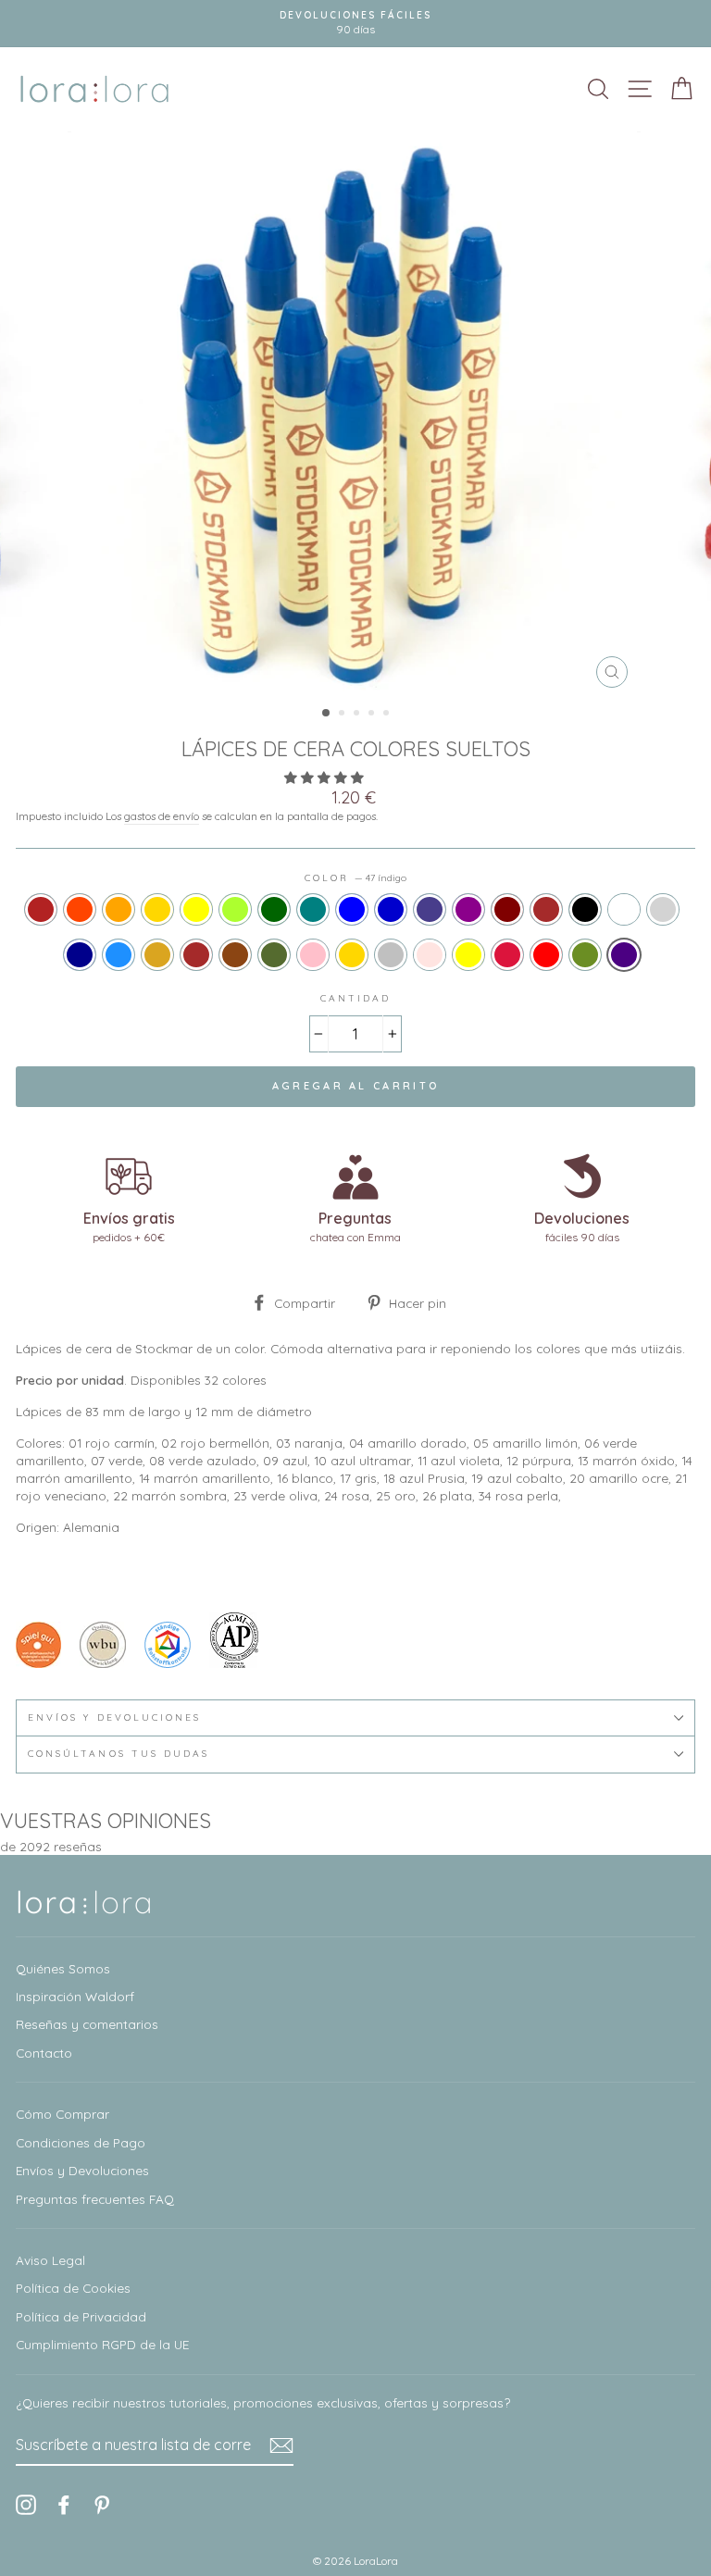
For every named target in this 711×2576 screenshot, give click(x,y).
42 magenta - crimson (507, 955)
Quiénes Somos (63, 1968)
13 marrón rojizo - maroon (507, 909)
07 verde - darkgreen (274, 909)
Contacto (44, 2053)
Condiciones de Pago (81, 2142)
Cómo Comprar (62, 2114)
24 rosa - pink (313, 955)
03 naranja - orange (118, 909)
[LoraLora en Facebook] (64, 2504)
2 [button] (343, 715)
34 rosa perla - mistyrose (430, 955)
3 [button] (358, 715)
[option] (356, 414)
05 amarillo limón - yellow (196, 909)
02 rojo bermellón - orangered (80, 909)
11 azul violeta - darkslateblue (430, 909)
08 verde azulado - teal (313, 909)
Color (355, 878)
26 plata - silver (391, 955)
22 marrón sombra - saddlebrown (235, 955)
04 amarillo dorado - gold (157, 909)
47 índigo (624, 955)
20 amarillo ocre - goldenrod (157, 955)
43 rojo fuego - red (546, 955)
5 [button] (388, 715)
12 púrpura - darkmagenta (468, 909)
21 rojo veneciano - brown (196, 955)
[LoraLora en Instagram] (26, 2504)
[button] (326, 777)
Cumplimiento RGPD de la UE (102, 2344)
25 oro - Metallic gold (352, 955)
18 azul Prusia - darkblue (80, 955)
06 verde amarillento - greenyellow (235, 909)
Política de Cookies (73, 2288)
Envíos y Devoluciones (82, 2170)
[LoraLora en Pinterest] (102, 2504)
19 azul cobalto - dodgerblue (118, 955)
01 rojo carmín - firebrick (41, 909)
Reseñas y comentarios (87, 2024)
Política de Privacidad (81, 2316)
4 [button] (373, 715)
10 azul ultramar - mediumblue (391, 909)
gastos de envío (162, 816)
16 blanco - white (624, 909)
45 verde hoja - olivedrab (585, 955)
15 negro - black (585, 909)
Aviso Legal (50, 2260)
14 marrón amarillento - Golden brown (546, 909)
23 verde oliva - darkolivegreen (274, 955)
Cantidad (355, 998)
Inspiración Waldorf (75, 1996)
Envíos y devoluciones (114, 1717)
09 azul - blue (352, 909)
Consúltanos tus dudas (118, 1754)
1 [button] (327, 714)
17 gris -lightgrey (663, 909)
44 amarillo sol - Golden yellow (468, 955)
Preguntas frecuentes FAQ (95, 2199)
